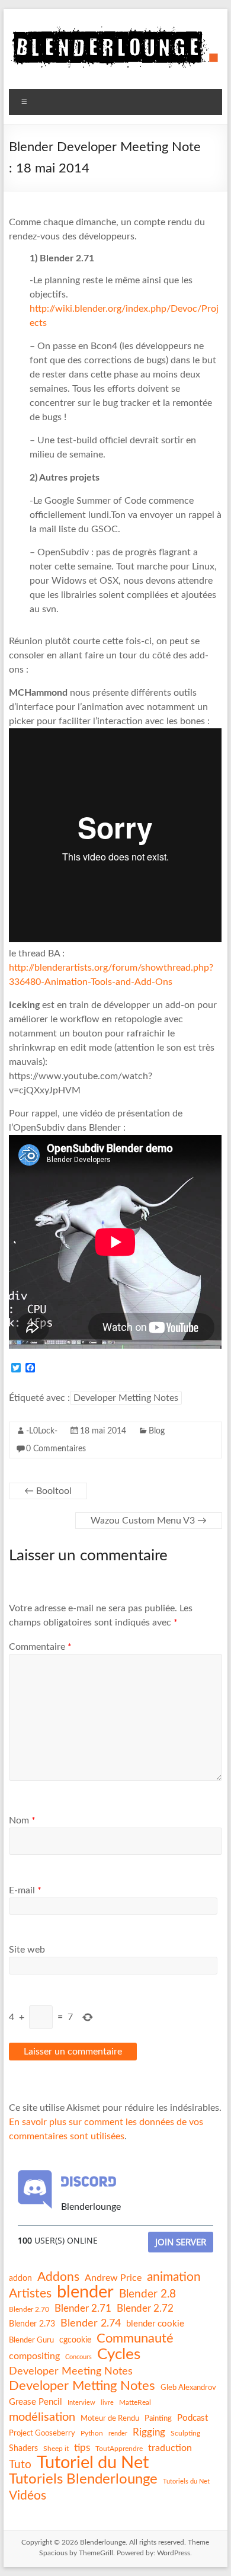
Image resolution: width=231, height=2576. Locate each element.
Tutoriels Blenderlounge (83, 2479)
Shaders (23, 2449)
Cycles (119, 2354)
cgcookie (75, 2340)
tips (82, 2448)
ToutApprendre (119, 2449)
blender (85, 2293)
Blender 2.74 (91, 2323)
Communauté (135, 2338)
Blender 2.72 (145, 2308)
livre (107, 2403)
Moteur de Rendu (110, 2418)
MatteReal (135, 2402)
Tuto (20, 2465)
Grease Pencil (36, 2402)
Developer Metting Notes (126, 1398)
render (118, 2433)
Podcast (192, 2418)
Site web (27, 1950)
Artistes (30, 2294)
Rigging (149, 2432)
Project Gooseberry (42, 2433)
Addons (58, 2277)
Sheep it (56, 2449)
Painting (158, 2418)
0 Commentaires (56, 1449)
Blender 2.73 (32, 2324)
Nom (22, 1820)
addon (20, 2279)
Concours (78, 2357)
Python (92, 2433)
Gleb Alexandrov (188, 2388)
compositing (34, 2356)
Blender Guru (31, 2340)
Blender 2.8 (147, 2294)
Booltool (48, 1491)
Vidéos (28, 2496)
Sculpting (185, 2433)
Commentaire (40, 1647)
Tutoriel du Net (93, 2463)
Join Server (181, 2242)
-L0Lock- (42, 1431)
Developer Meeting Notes (71, 2372)
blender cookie (155, 2324)
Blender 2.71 (83, 2308)
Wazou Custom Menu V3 (149, 1521)
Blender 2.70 (29, 2309)
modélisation (42, 2417)
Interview (81, 2403)
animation (174, 2277)
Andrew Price (113, 2278)
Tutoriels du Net (186, 2481)
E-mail (25, 1890)
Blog (157, 1431)
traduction (170, 2448)
